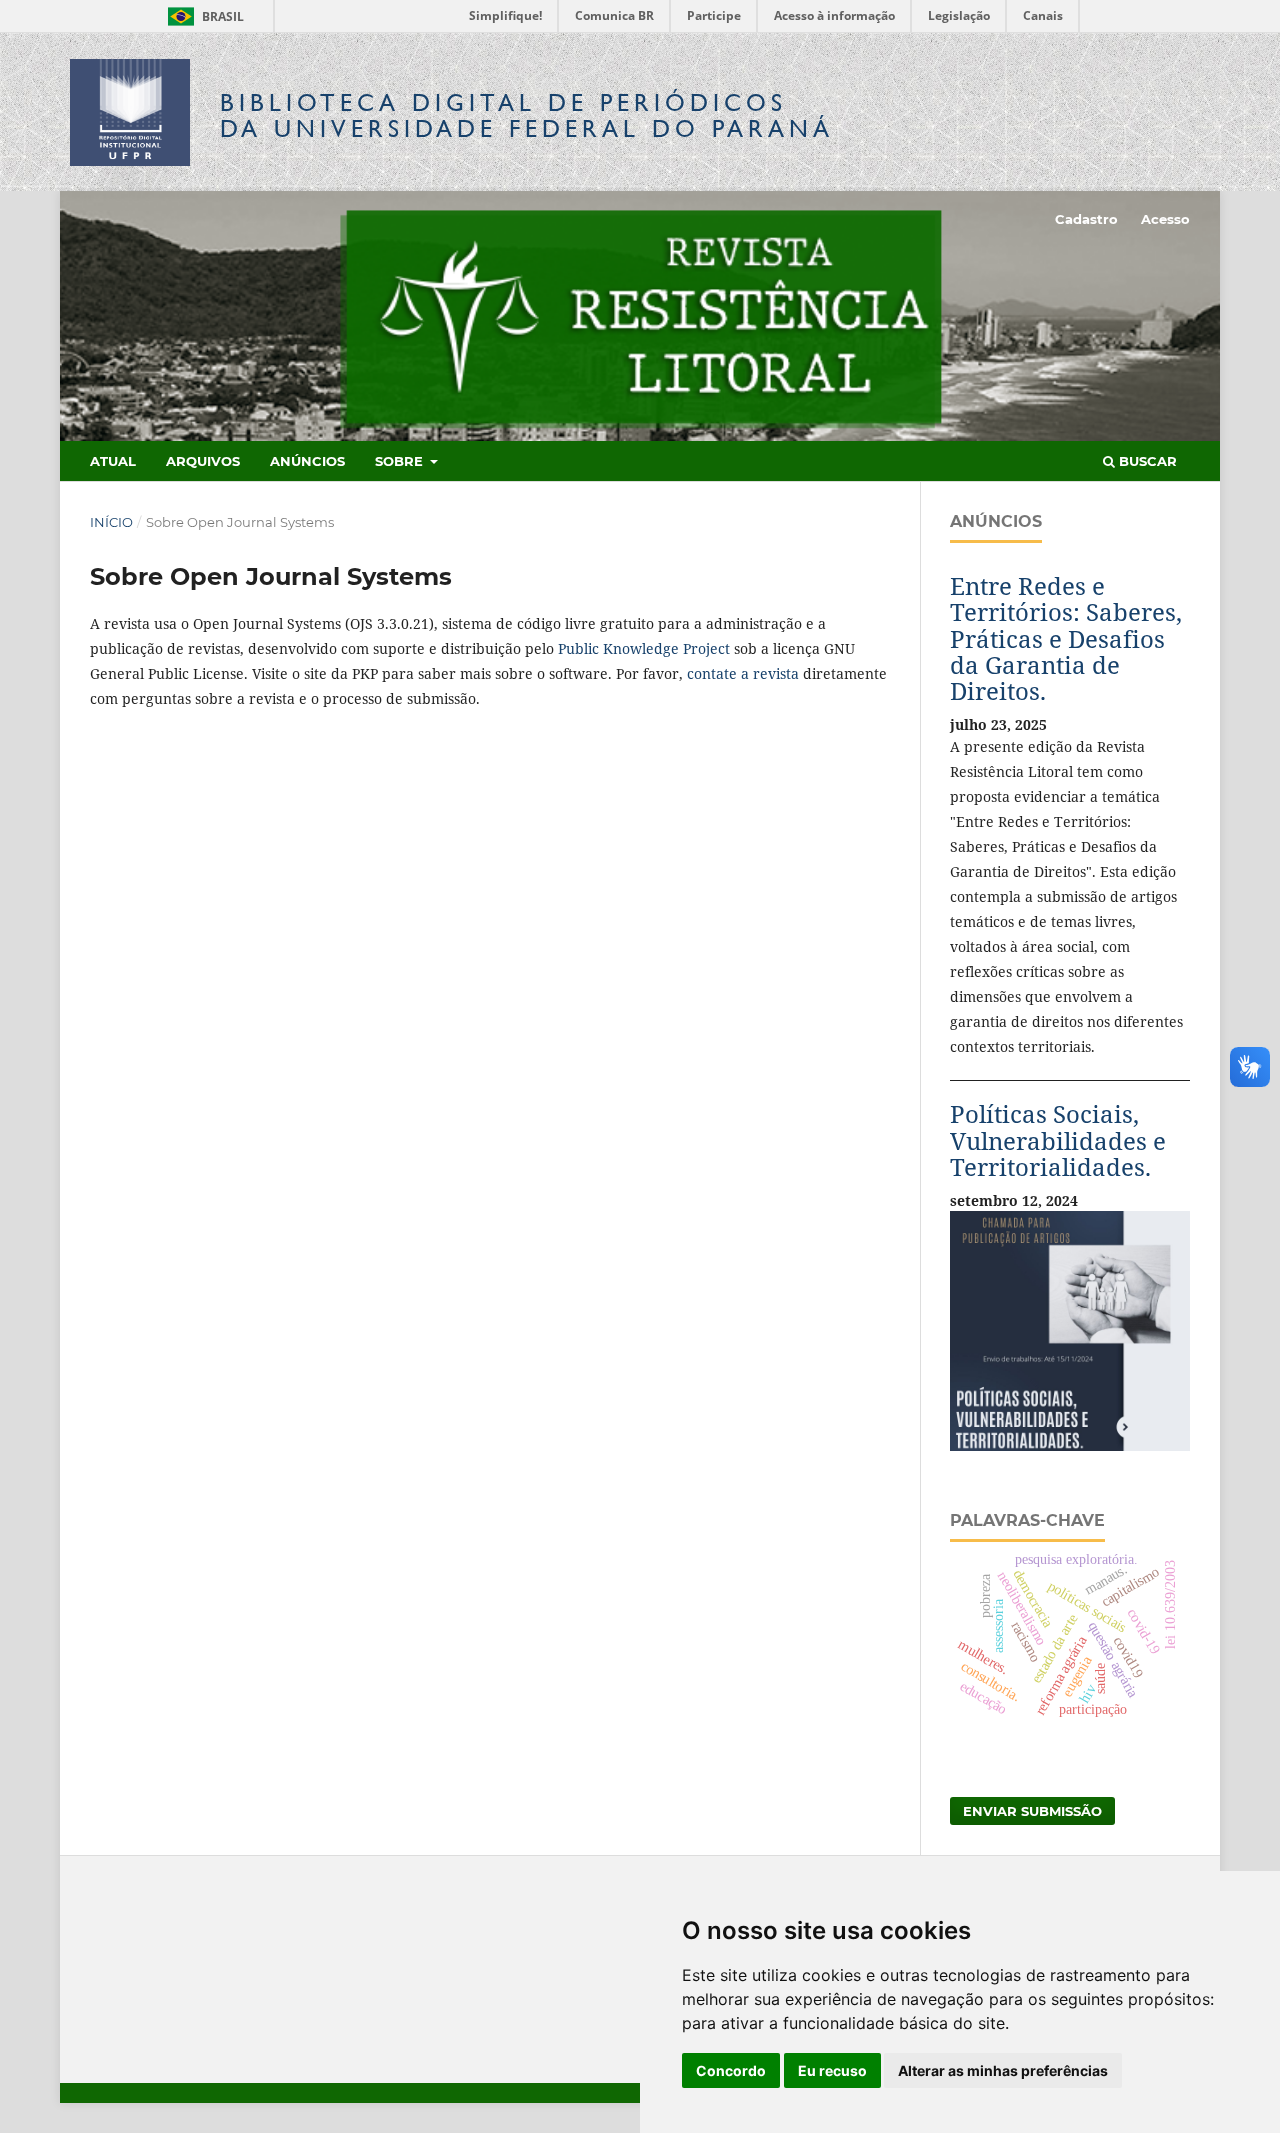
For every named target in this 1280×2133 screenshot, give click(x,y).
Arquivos (203, 461)
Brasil (202, 16)
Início (111, 522)
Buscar (1146, 461)
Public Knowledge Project (644, 648)
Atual (113, 461)
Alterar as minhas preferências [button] (1003, 2070)
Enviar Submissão (1032, 1811)
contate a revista (745, 673)
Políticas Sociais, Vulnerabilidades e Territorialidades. (1058, 1140)
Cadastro (1086, 219)
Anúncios (307, 461)
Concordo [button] (731, 2070)
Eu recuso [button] (832, 2070)
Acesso (1165, 219)
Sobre (401, 461)
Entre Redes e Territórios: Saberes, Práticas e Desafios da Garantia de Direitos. (1066, 638)
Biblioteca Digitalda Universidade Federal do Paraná (527, 115)
